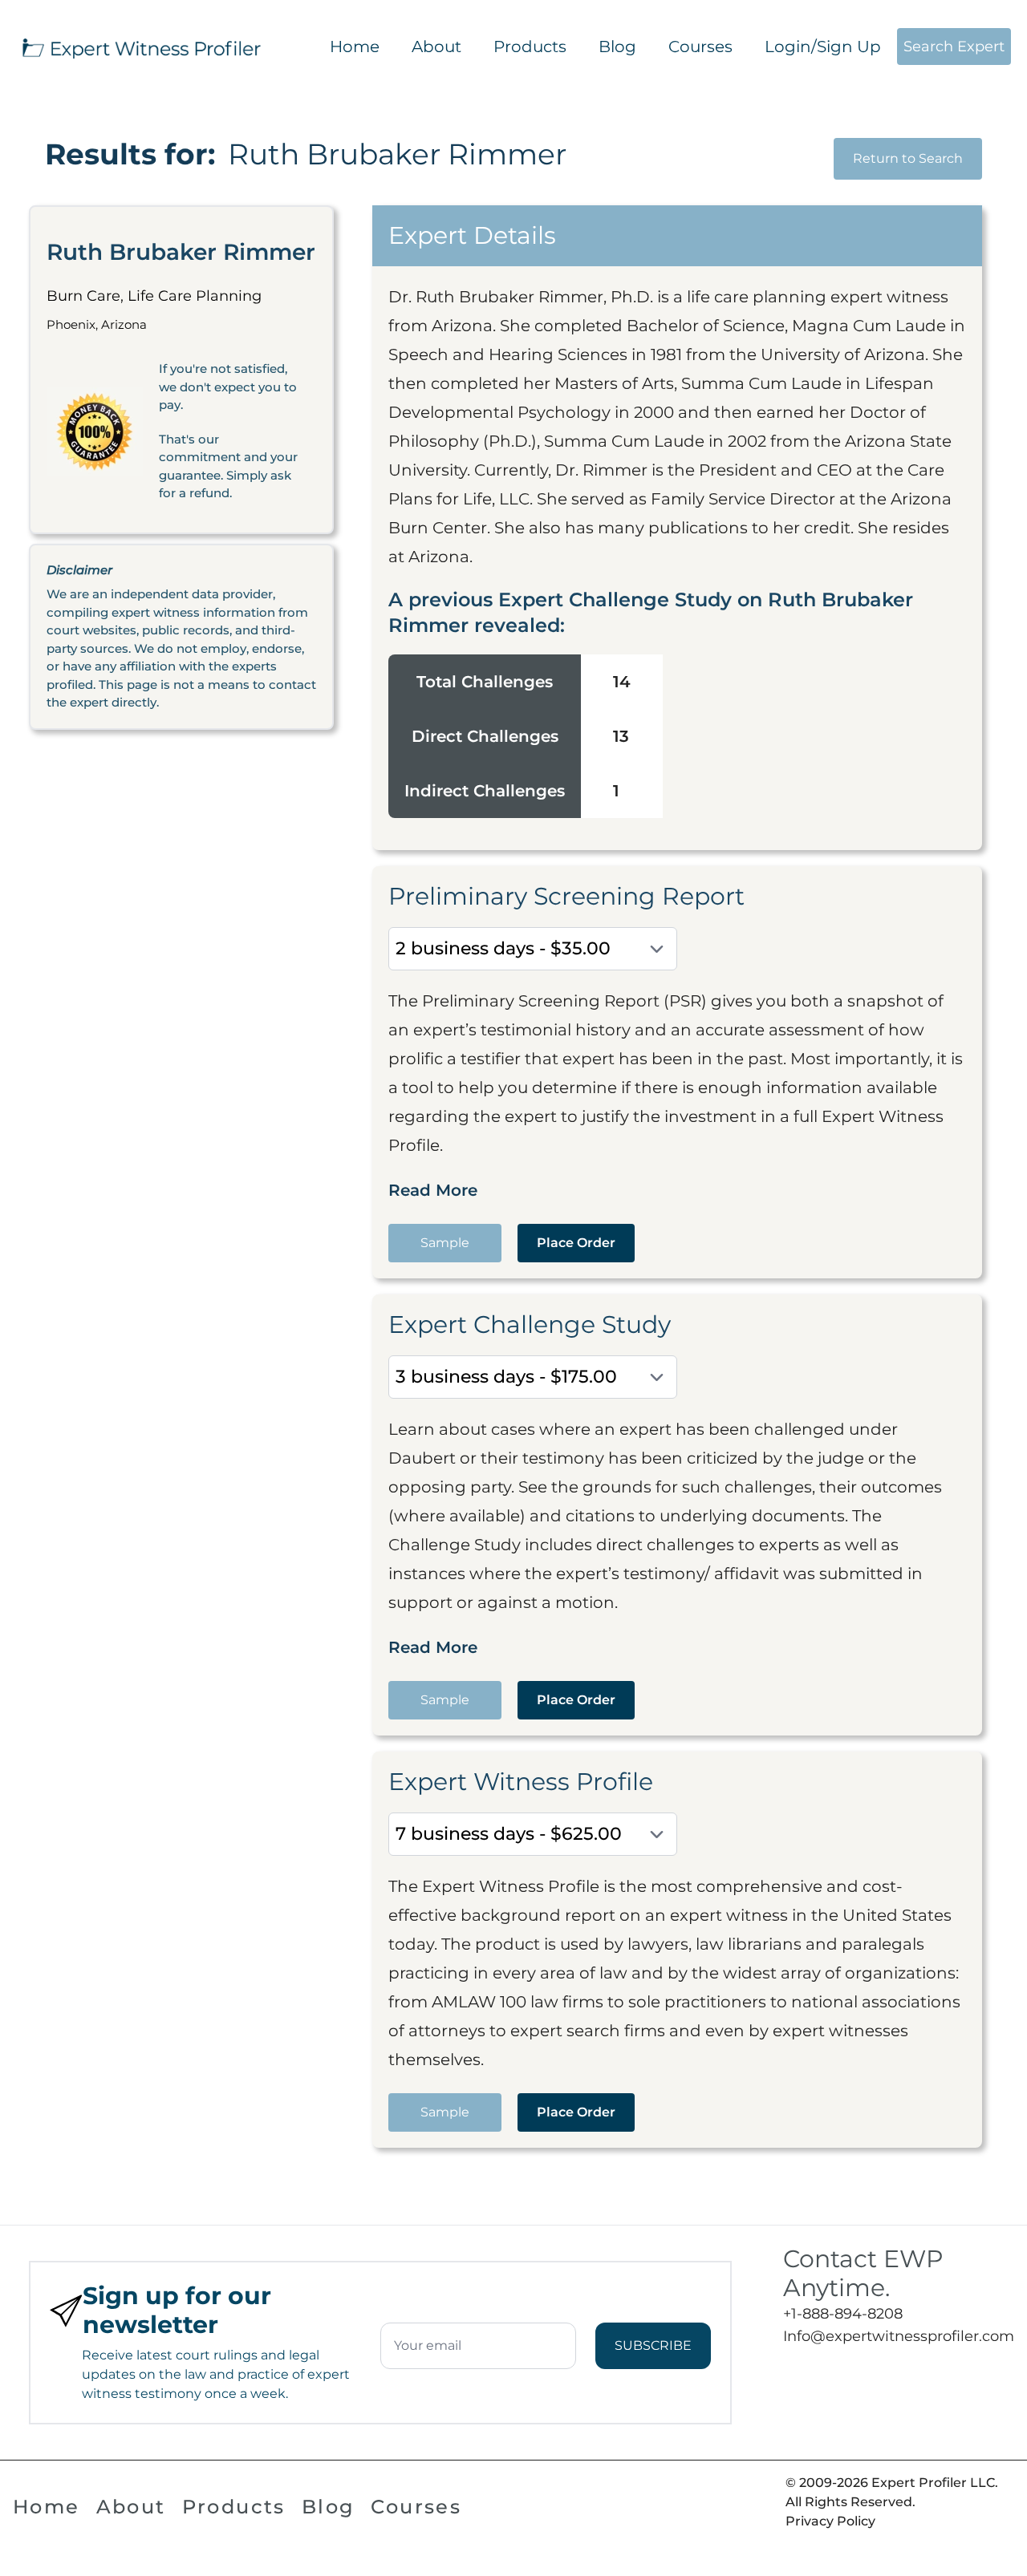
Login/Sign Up (823, 47)
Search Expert (954, 47)
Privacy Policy (830, 2521)
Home (355, 47)
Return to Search (908, 158)
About (436, 47)
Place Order (576, 1243)
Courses (700, 47)
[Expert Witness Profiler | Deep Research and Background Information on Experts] (140, 47)
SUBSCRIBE (653, 2345)
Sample (445, 1243)
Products (530, 47)
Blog (617, 47)
